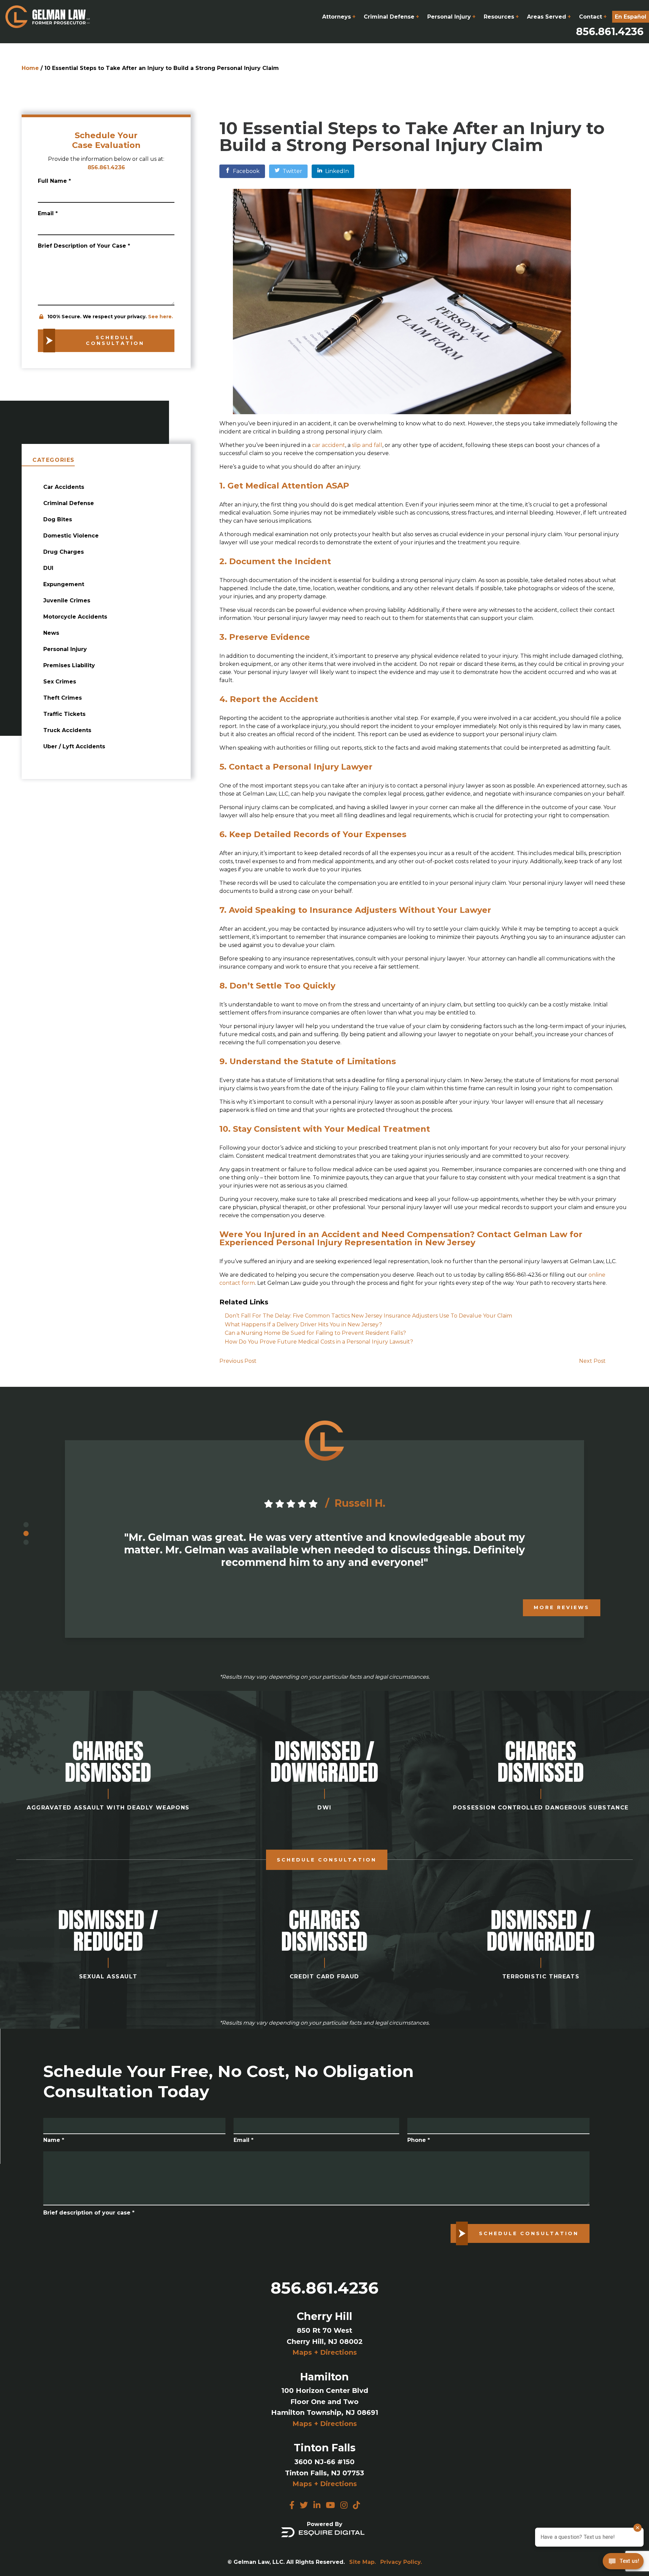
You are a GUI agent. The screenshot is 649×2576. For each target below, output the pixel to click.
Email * (48, 213)
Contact (593, 17)
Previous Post (238, 1361)
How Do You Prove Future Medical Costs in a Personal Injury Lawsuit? (319, 1342)
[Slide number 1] (26, 1525)
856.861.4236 (610, 32)
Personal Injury (451, 17)
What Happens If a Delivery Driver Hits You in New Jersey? (303, 1324)
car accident (329, 445)
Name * (54, 2140)
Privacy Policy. (401, 2562)
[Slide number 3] (26, 1543)
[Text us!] (623, 2562)
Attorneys (339, 17)
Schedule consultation (115, 341)
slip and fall (367, 445)
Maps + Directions (325, 2352)
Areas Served (549, 17)
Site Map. (363, 2562)
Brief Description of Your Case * (84, 246)
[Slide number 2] (26, 1534)
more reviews (562, 1607)
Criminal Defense (391, 17)
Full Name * (54, 181)
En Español (631, 17)
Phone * (419, 2140)
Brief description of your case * (89, 2213)
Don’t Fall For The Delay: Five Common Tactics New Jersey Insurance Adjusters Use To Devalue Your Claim (368, 1316)
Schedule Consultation (327, 1860)
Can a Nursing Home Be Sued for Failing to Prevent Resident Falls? (315, 1333)
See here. (161, 317)
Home (30, 68)
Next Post (592, 1361)
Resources (501, 17)
